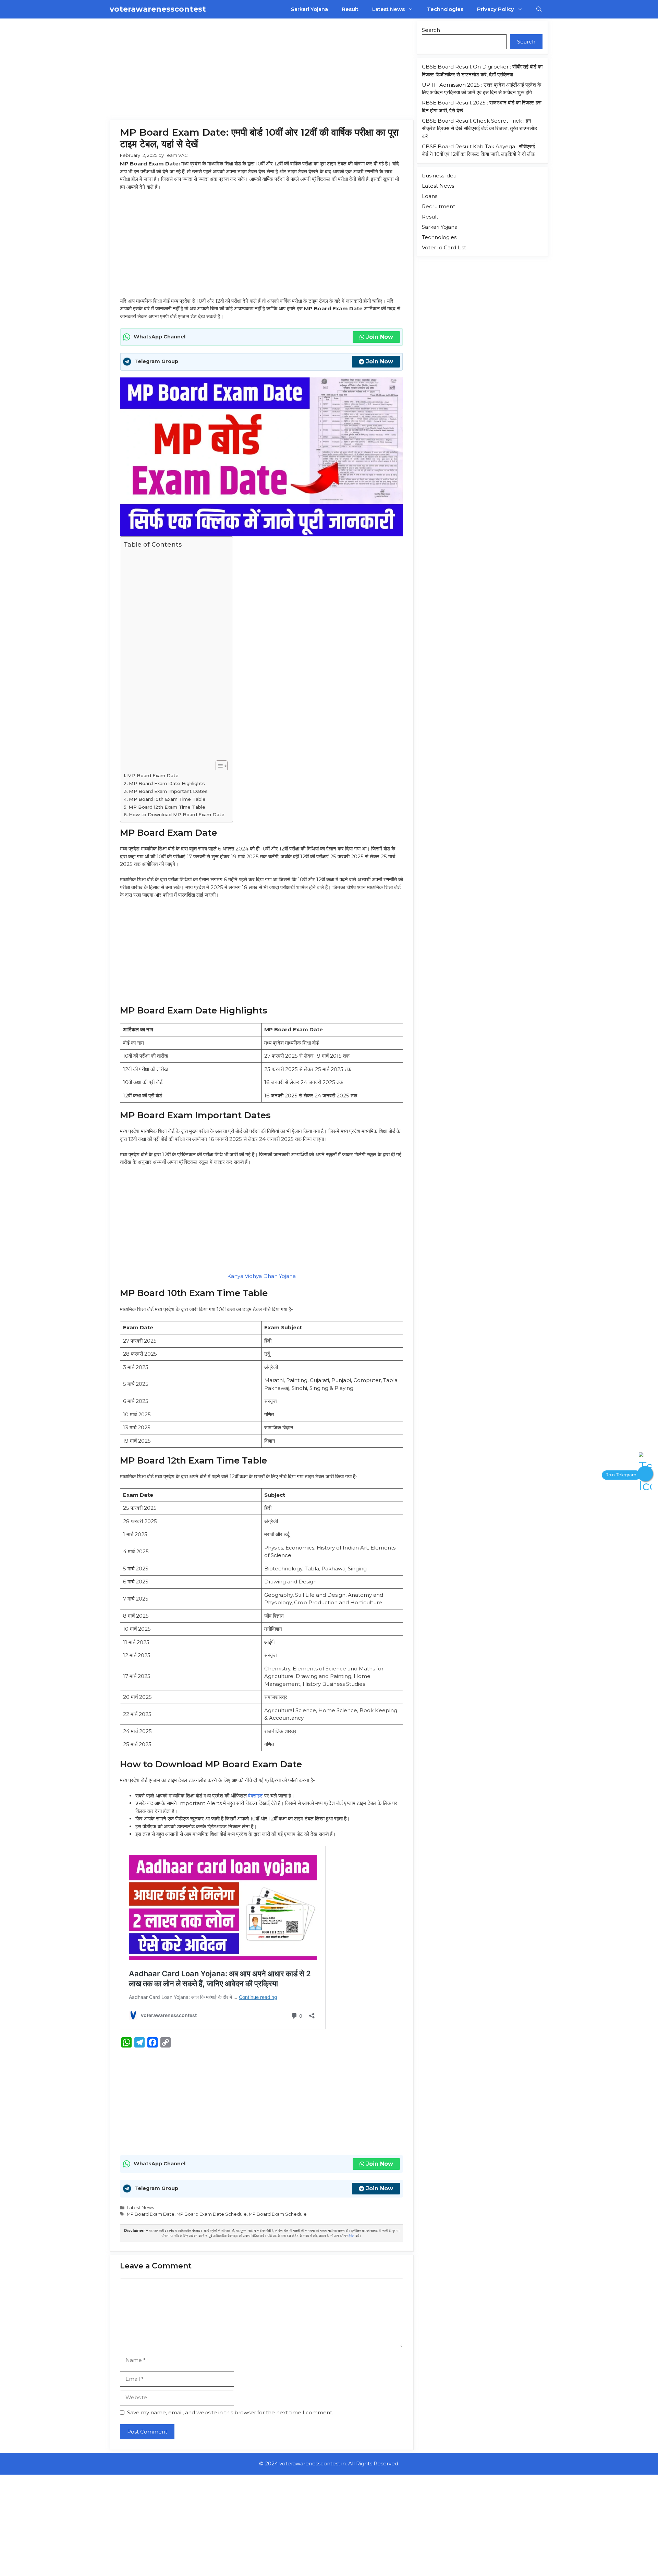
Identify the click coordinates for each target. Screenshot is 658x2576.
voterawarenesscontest (158, 9)
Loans (430, 196)
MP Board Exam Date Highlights (168, 783)
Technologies (445, 9)
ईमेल (351, 2236)
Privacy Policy (496, 9)
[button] (539, 9)
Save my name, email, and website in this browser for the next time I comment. (230, 2412)
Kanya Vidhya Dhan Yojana (261, 1276)
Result (350, 9)
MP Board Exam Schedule (278, 2214)
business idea (439, 176)
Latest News (388, 9)
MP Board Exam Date (154, 775)
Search (431, 30)
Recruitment (438, 206)
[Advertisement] (262, 69)
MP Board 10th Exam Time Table (168, 799)
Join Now (380, 337)
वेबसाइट (255, 1796)
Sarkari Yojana (309, 9)
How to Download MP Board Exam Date (177, 814)
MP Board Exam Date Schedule (212, 2214)
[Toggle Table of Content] (218, 766)
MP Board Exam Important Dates (168, 791)
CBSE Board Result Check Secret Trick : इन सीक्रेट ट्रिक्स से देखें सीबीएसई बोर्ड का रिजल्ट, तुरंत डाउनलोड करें (479, 128)
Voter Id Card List (444, 247)
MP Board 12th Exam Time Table (168, 807)
